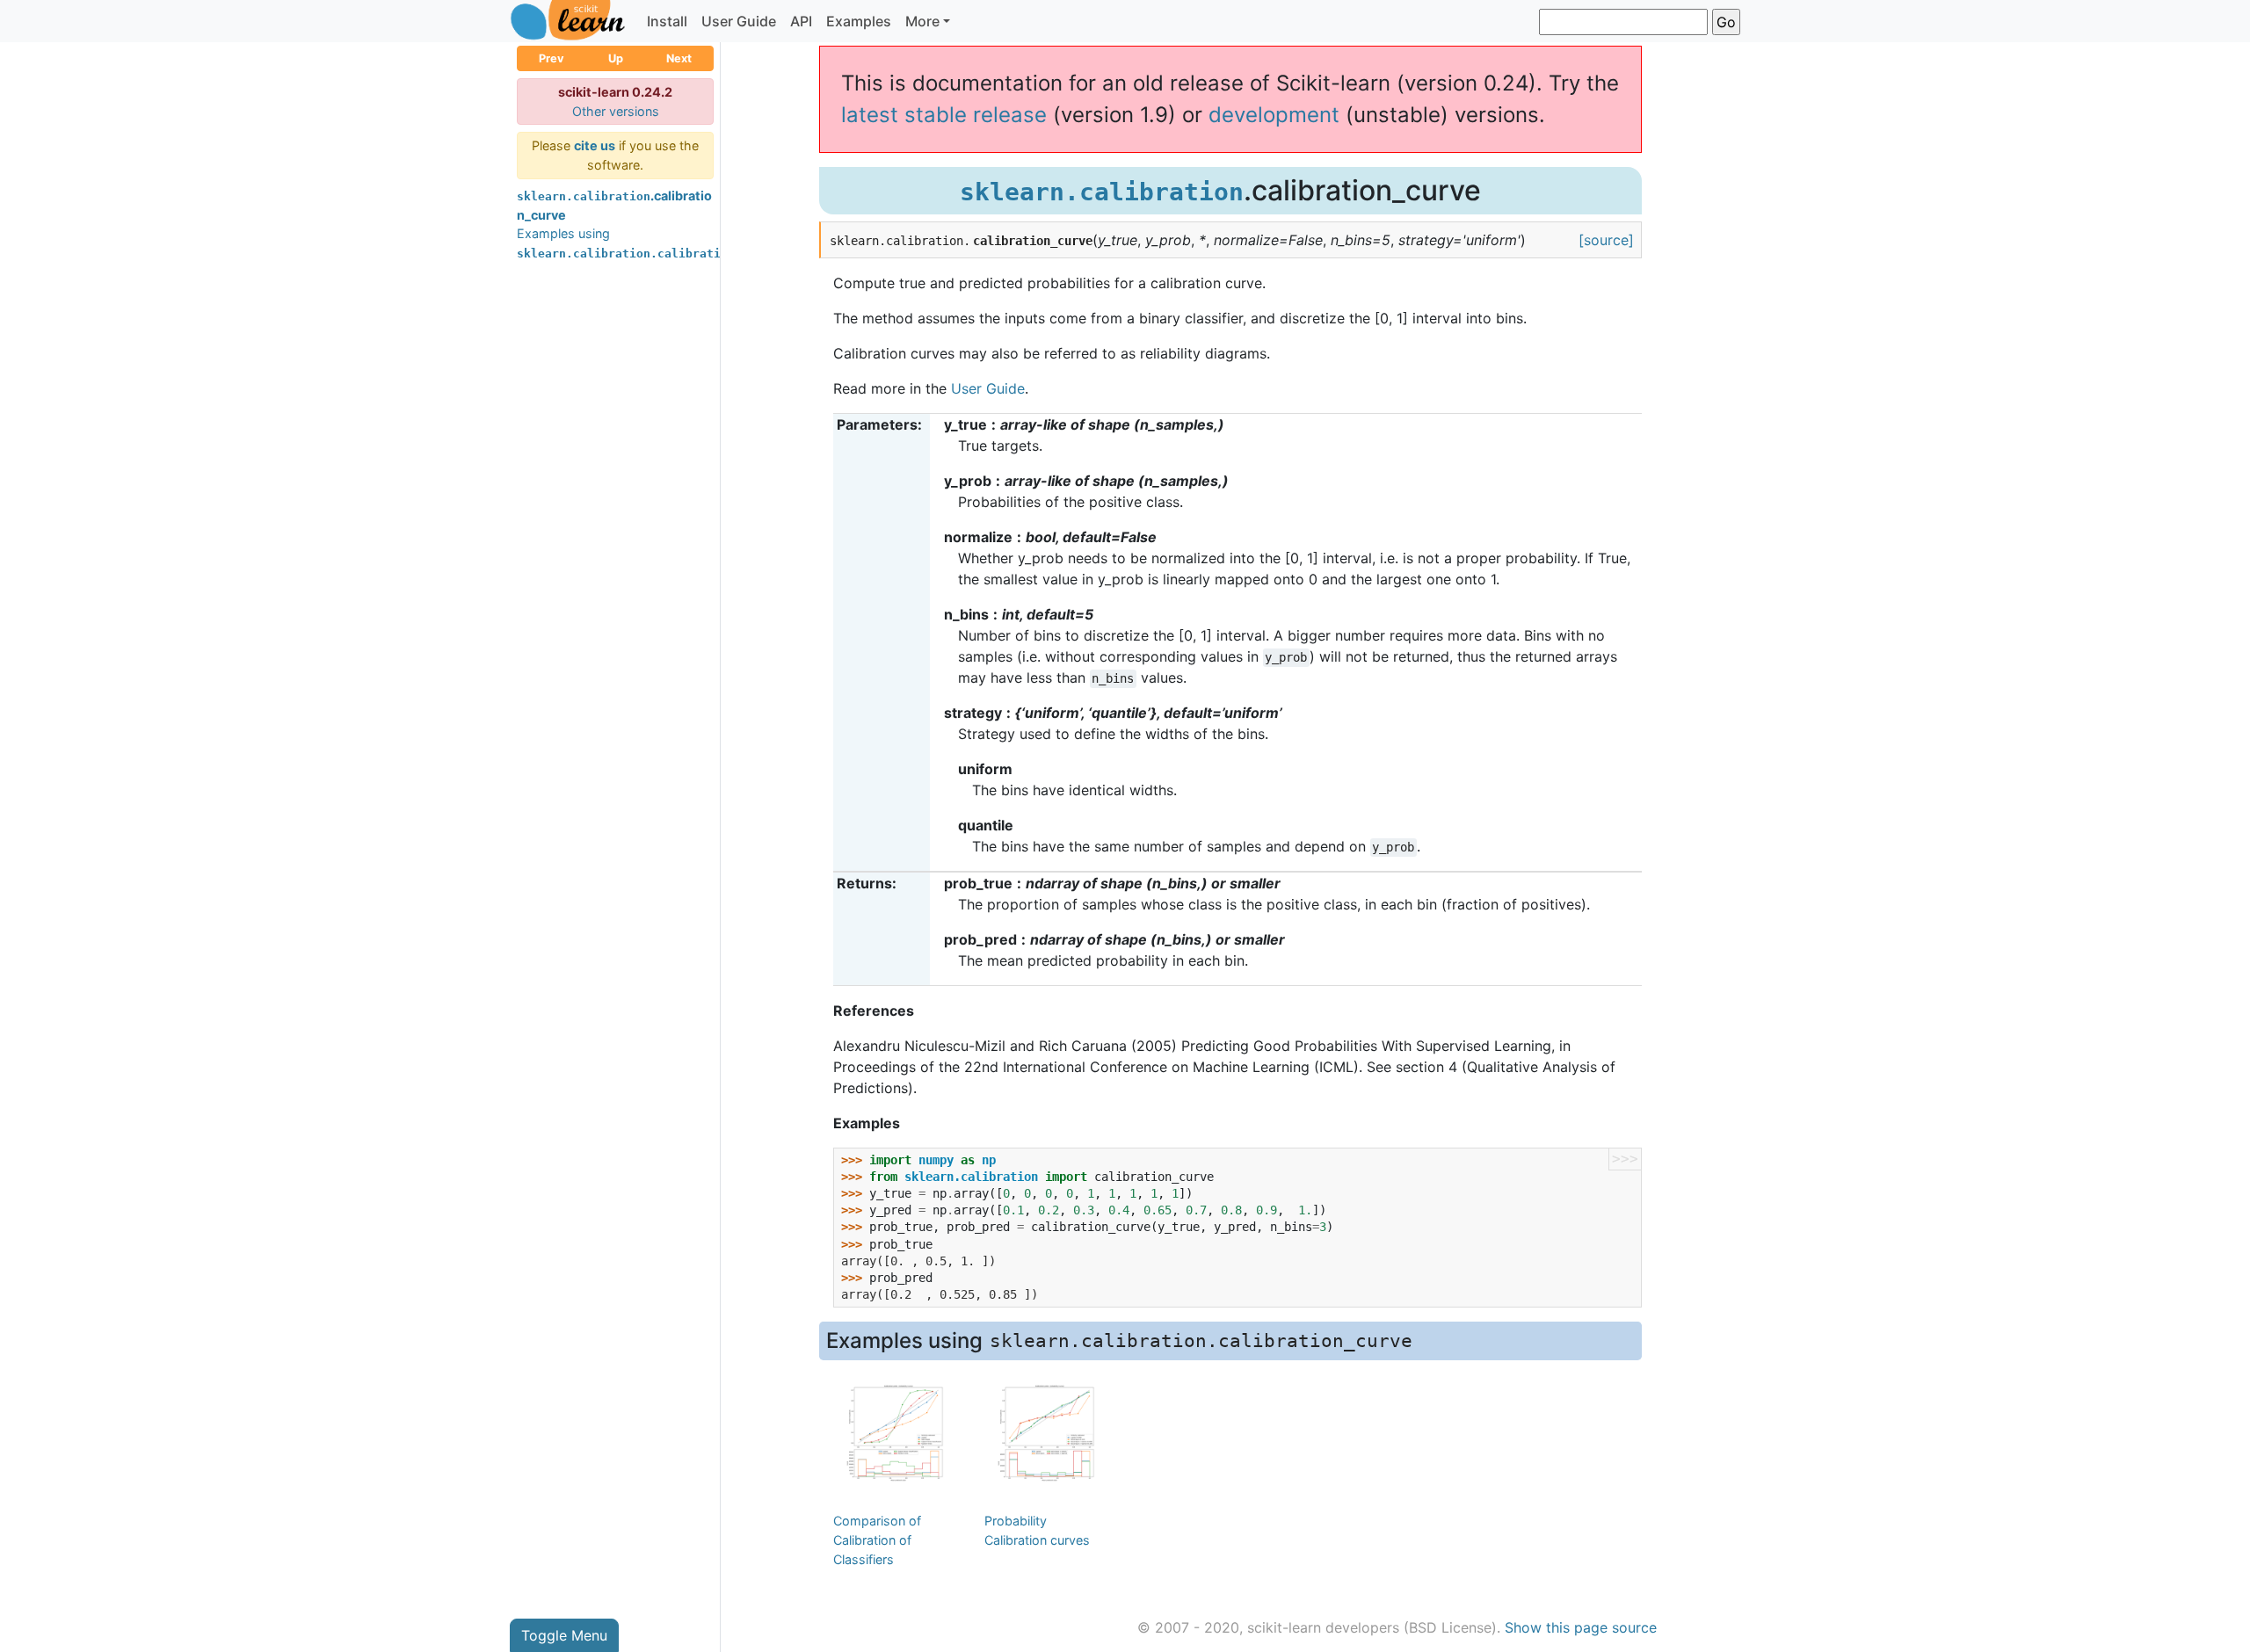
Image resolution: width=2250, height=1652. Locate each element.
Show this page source (1581, 1627)
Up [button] (616, 58)
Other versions (616, 111)
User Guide (739, 21)
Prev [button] (552, 58)
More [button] (922, 21)
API (801, 21)
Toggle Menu (564, 1635)
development (1274, 115)
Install (667, 21)
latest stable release (944, 115)
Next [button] (679, 58)
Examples (859, 21)
